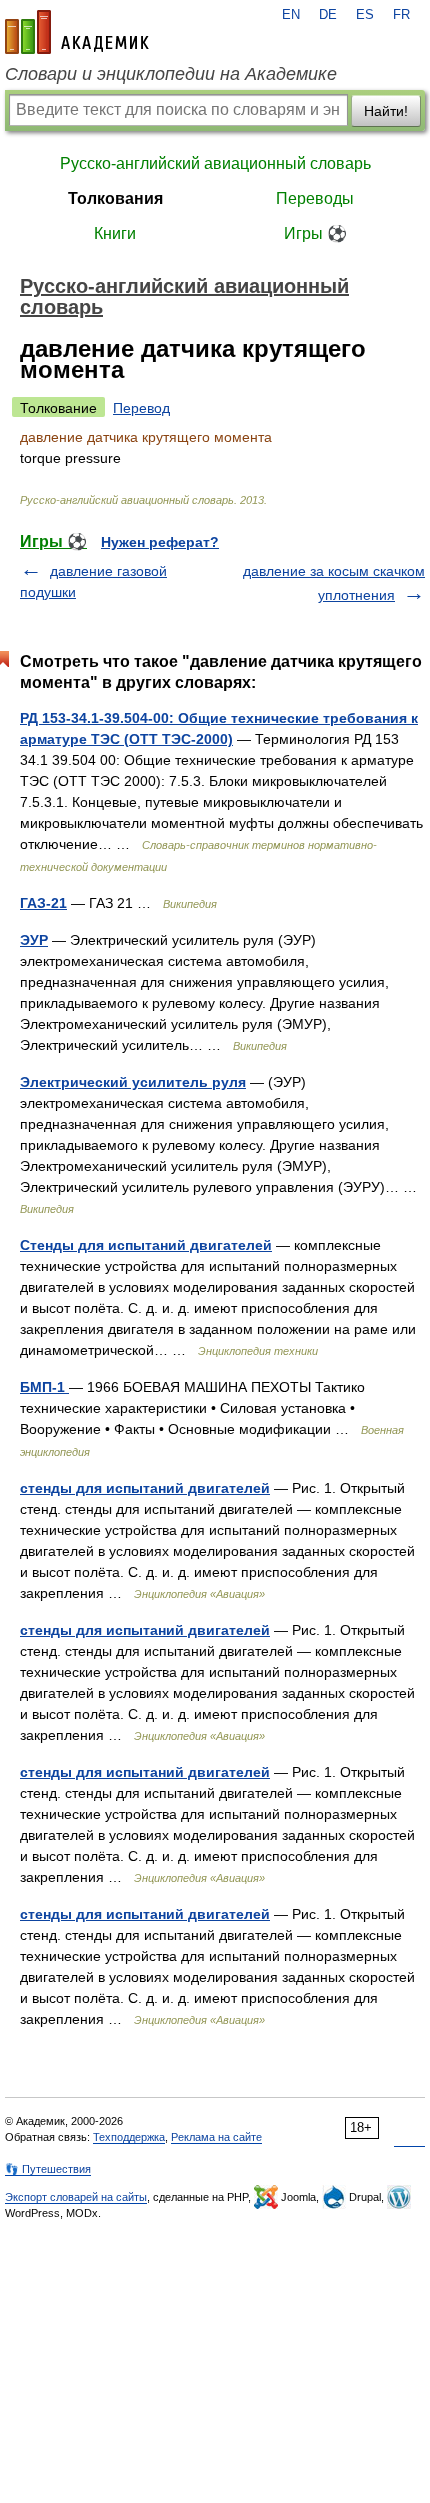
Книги (115, 233)
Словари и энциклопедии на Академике (171, 74)
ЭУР (34, 940)
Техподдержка (129, 2137)
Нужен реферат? (160, 542)
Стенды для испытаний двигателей (146, 1245)
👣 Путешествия (48, 2169)
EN (291, 15)
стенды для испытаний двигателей (145, 1488)
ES (365, 15)
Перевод (141, 408)
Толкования (115, 198)
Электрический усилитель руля (133, 1082)
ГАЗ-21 (43, 903)
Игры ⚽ (315, 233)
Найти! (386, 111)
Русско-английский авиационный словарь (215, 163)
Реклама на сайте (216, 2137)
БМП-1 (44, 1387)
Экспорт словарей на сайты (76, 2197)
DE (328, 15)
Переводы (315, 198)
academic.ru (77, 32)
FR (401, 15)
